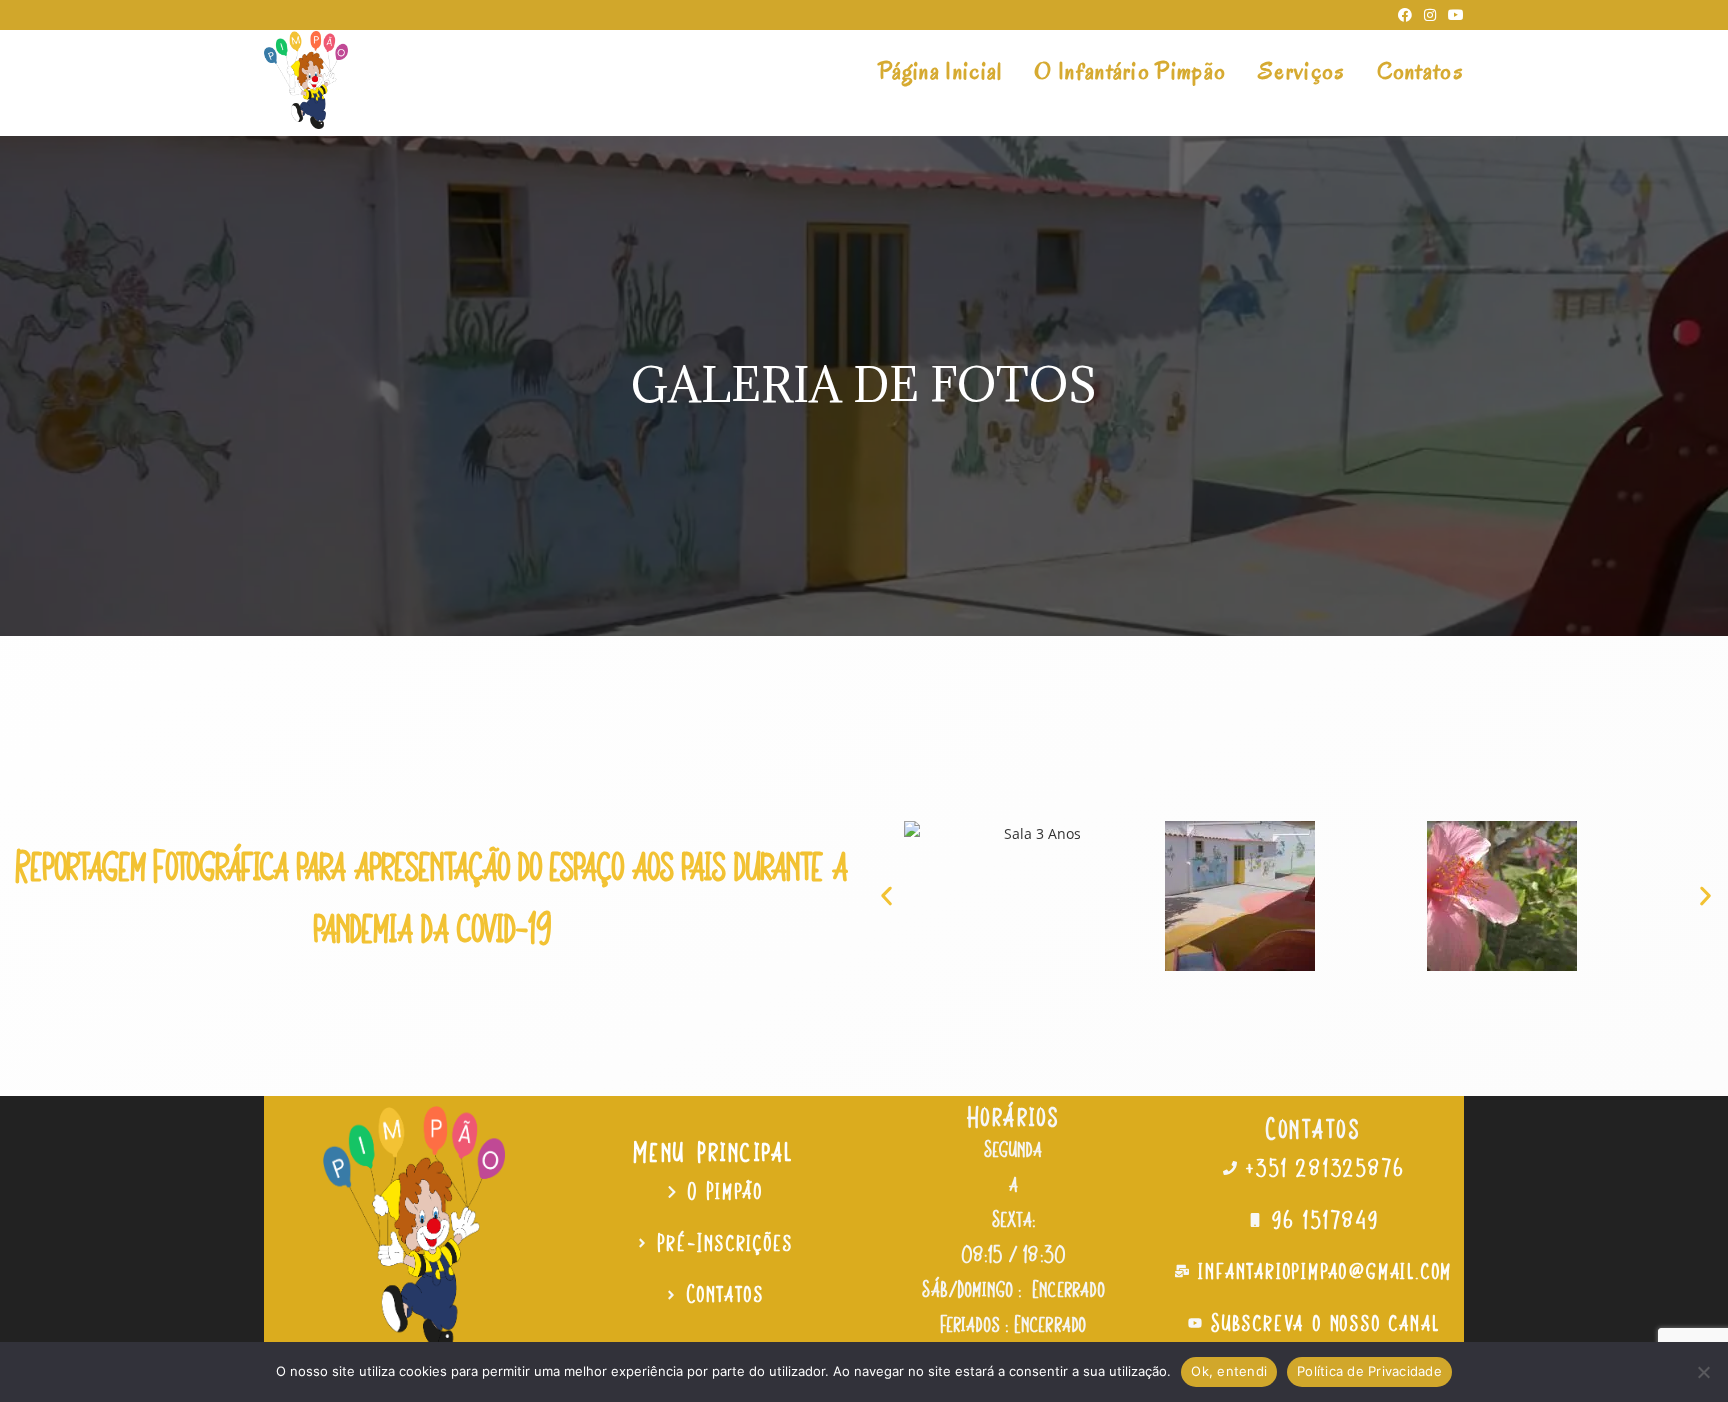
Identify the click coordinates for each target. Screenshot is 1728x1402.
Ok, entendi (1229, 1371)
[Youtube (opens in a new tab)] (1453, 15)
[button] (886, 895)
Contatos (1314, 1128)
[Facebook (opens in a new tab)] (1405, 15)
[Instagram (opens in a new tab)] (1430, 15)
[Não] (1703, 1372)
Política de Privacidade (1369, 1371)
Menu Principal (714, 1151)
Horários (1014, 1116)
